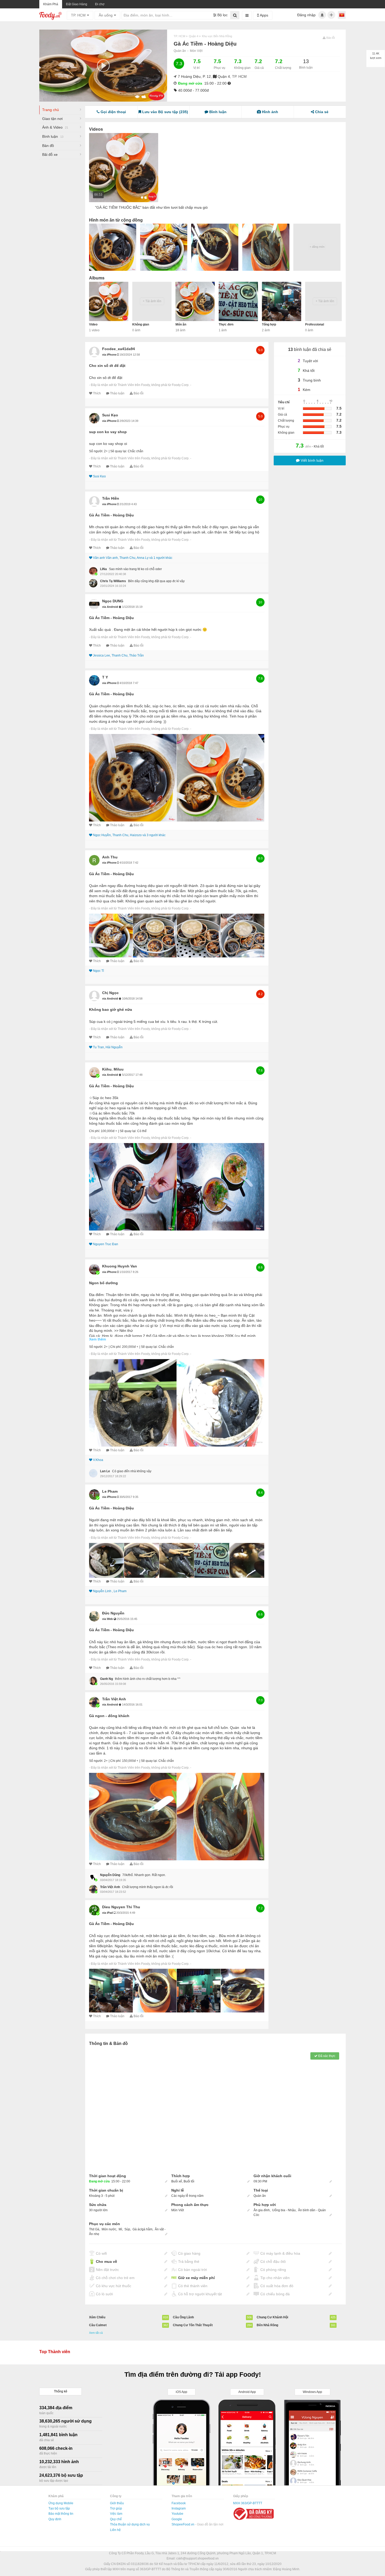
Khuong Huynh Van (120, 1266)
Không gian (141, 324)
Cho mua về (106, 2261)
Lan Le (105, 1471)
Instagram (179, 2508)
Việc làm (116, 2514)
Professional (315, 324)
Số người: (96, 451)
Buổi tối (189, 2181)
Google (177, 2519)
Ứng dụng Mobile (61, 2503)
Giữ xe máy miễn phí (196, 2278)
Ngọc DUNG (113, 601)
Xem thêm (98, 1339)
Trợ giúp (116, 2508)
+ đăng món (317, 247)
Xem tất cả (96, 2333)
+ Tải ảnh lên (152, 301)
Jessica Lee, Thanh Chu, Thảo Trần (118, 655)
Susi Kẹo (110, 415)
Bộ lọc (222, 15)
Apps (263, 15)
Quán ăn (180, 51)
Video (93, 324)
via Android (111, 607)
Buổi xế (177, 2181)
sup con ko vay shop (108, 432)
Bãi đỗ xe (50, 155)
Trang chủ (51, 110)
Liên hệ (115, 2530)
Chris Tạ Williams (113, 581)
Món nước (109, 2229)
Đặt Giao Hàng (77, 4)
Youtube (177, 2514)
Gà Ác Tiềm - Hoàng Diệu (111, 515)
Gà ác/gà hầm (142, 2229)
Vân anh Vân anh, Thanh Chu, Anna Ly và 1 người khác (133, 558)
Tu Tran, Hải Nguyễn (108, 1047)
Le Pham (110, 1491)
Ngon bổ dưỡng (103, 1283)
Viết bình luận (312, 460)
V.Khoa (98, 1460)
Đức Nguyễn (113, 1613)
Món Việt (196, 51)
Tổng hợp (269, 324)
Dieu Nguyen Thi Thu (121, 1907)
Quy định (55, 2519)
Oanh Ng (106, 1679)
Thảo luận (117, 393)
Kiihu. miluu (113, 1069)
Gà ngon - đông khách (109, 1716)
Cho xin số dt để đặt (107, 366)
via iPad (108, 1913)
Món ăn (181, 324)
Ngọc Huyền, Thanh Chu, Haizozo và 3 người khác (129, 835)
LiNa (103, 569)
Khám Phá (51, 4)
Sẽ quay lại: (119, 451)
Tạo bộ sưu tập (59, 2508)
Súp (127, 2229)
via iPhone (110, 355)
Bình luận (53, 136)
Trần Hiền (111, 498)
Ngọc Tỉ (98, 971)
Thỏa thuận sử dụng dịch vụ (130, 2524)
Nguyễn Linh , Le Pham (110, 1591)
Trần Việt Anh (114, 1699)
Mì (120, 2229)
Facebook (179, 2503)
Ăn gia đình (262, 2210)
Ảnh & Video (55, 127)
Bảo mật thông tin (61, 2514)
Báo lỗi (139, 393)
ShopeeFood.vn (183, 2524)
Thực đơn (226, 324)
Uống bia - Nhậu (284, 2210)
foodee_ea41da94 (119, 349)
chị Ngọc (110, 993)
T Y (105, 677)
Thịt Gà (94, 2229)
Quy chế (116, 2519)
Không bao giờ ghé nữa (111, 1010)
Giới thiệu (117, 2503)
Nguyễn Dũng (110, 1875)
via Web (108, 1619)
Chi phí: (95, 1131)
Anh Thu (110, 857)
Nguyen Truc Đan (106, 1244)
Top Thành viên (55, 2352)
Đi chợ (100, 4)
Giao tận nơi (52, 119)
